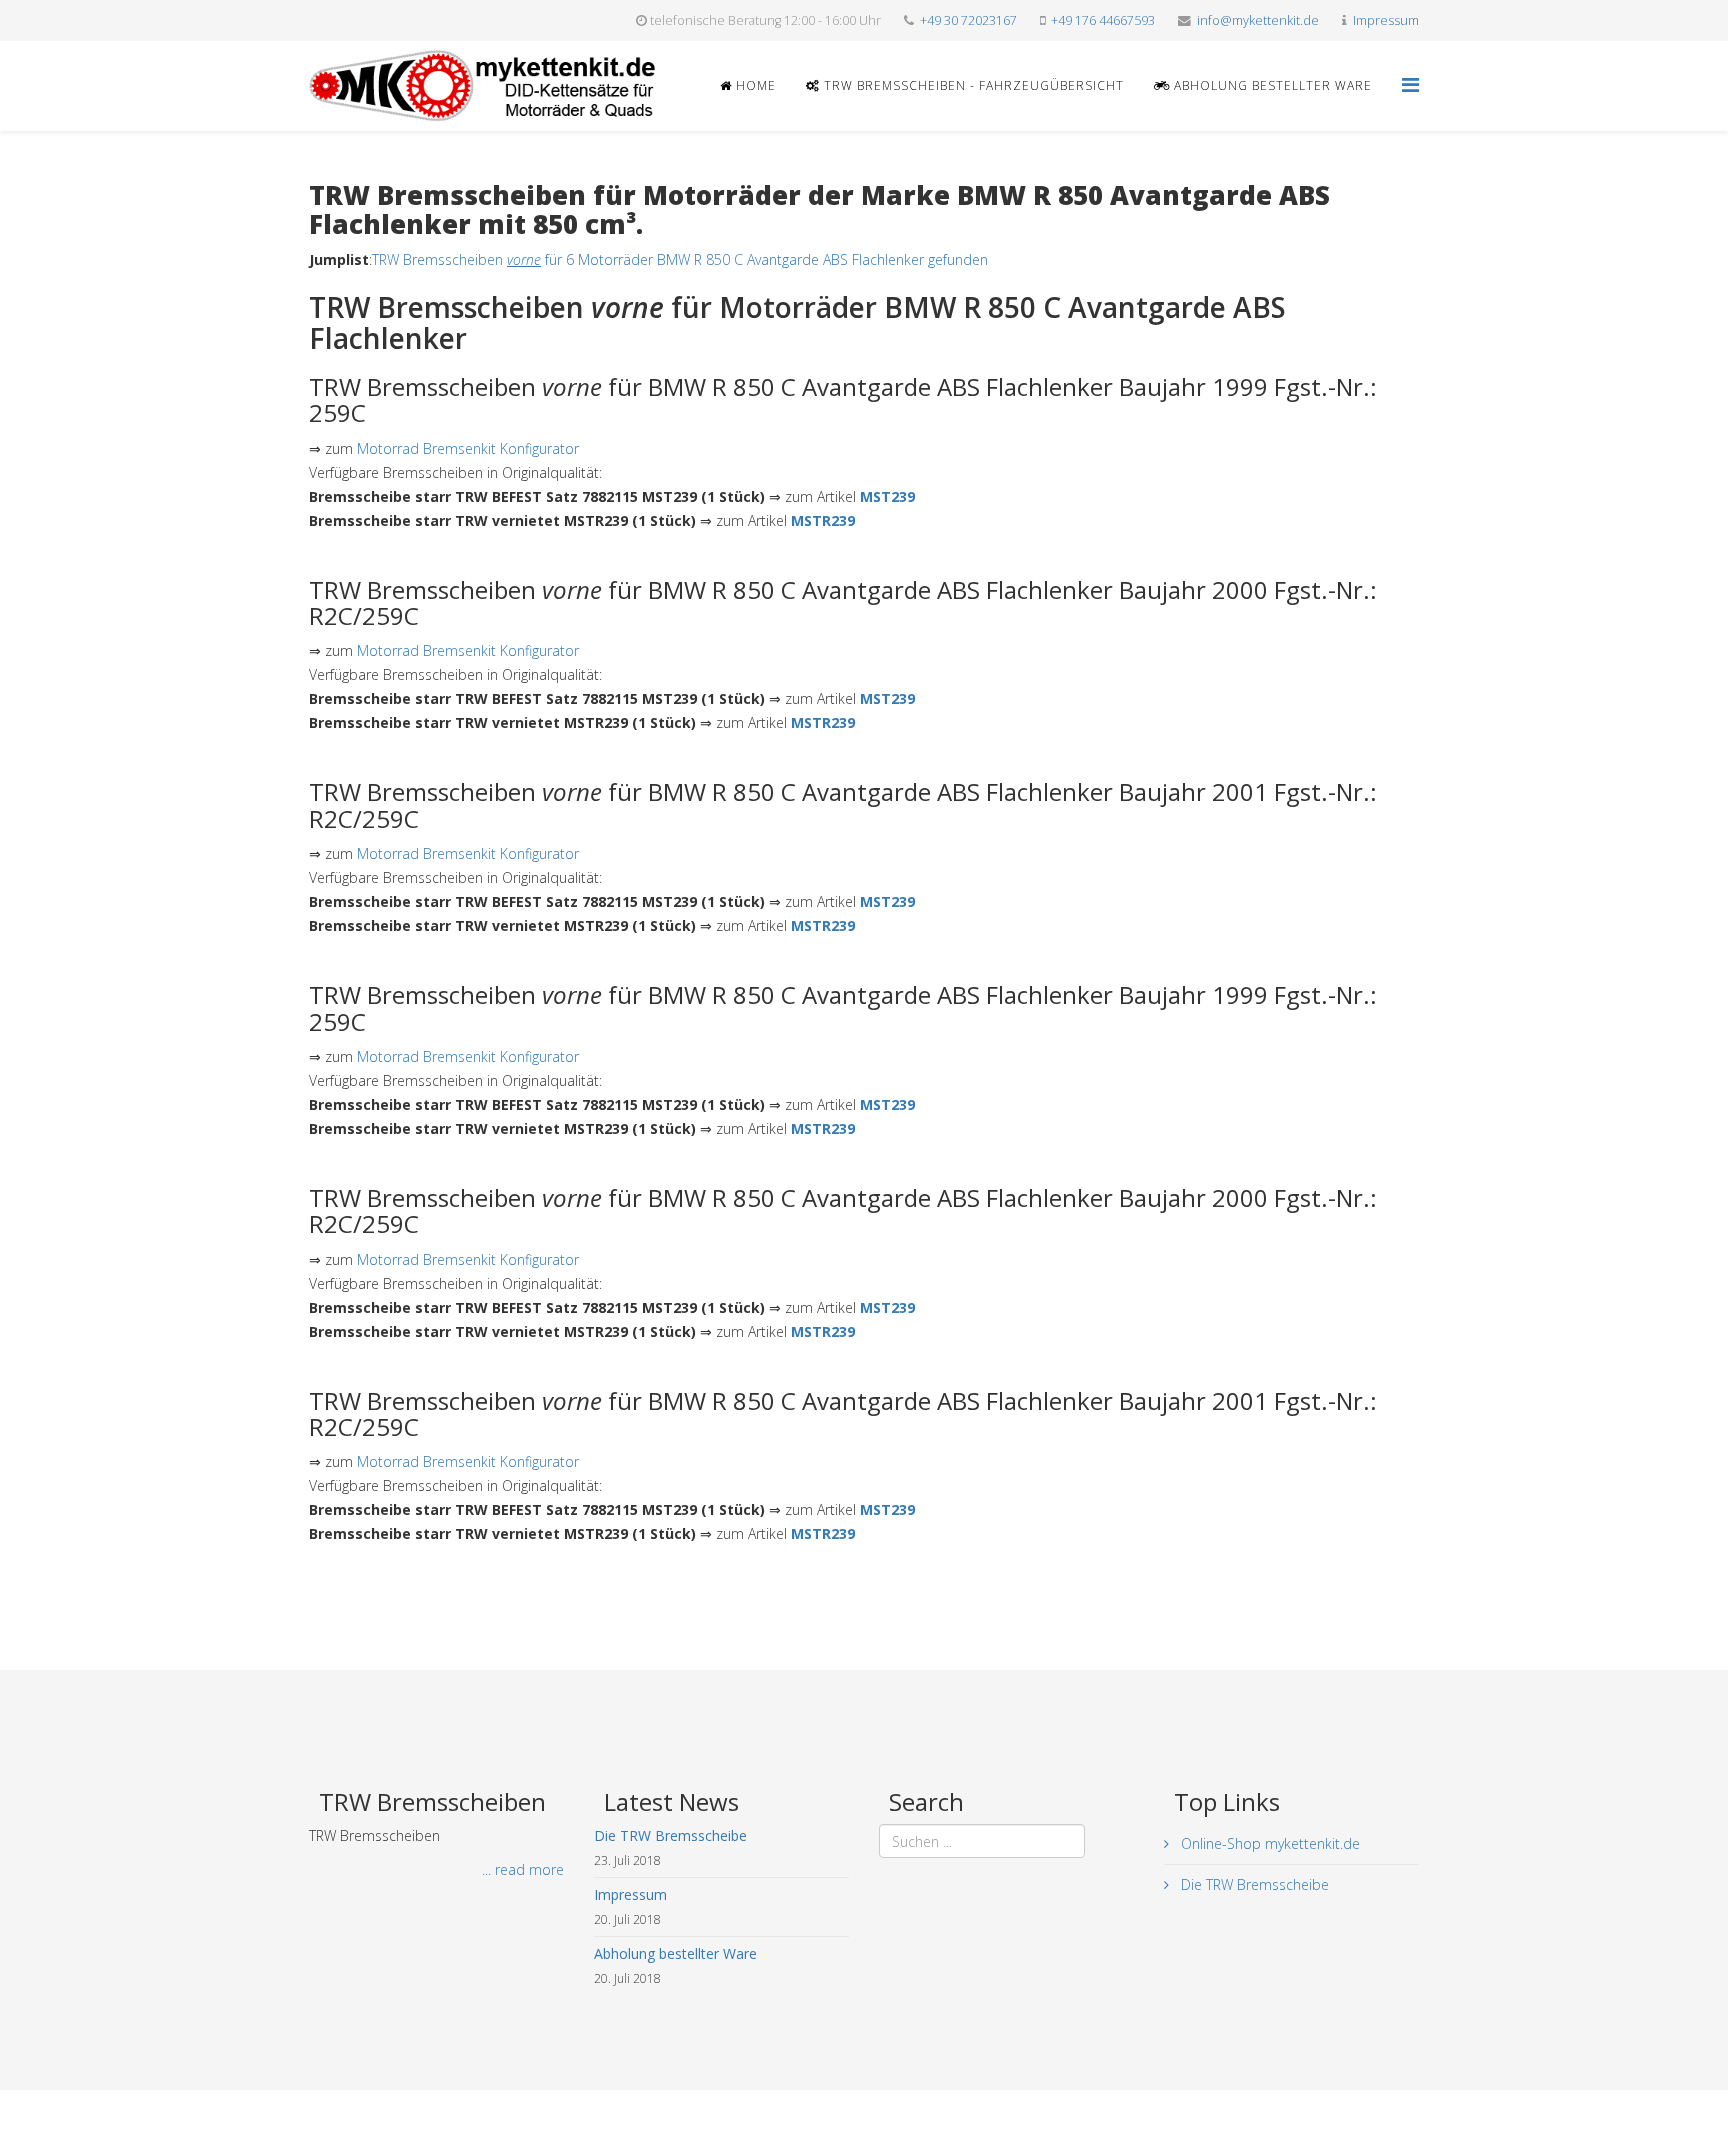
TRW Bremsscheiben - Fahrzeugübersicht (972, 85)
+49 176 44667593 (1103, 20)
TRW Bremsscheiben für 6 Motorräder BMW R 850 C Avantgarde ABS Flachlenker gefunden (680, 259)
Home (754, 85)
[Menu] (1410, 84)
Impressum (1386, 20)
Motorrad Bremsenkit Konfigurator (468, 448)
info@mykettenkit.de (1258, 20)
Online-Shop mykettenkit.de (1268, 1843)
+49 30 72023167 (968, 20)
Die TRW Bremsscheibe (1253, 1884)
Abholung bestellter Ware (1271, 85)
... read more (523, 1869)
